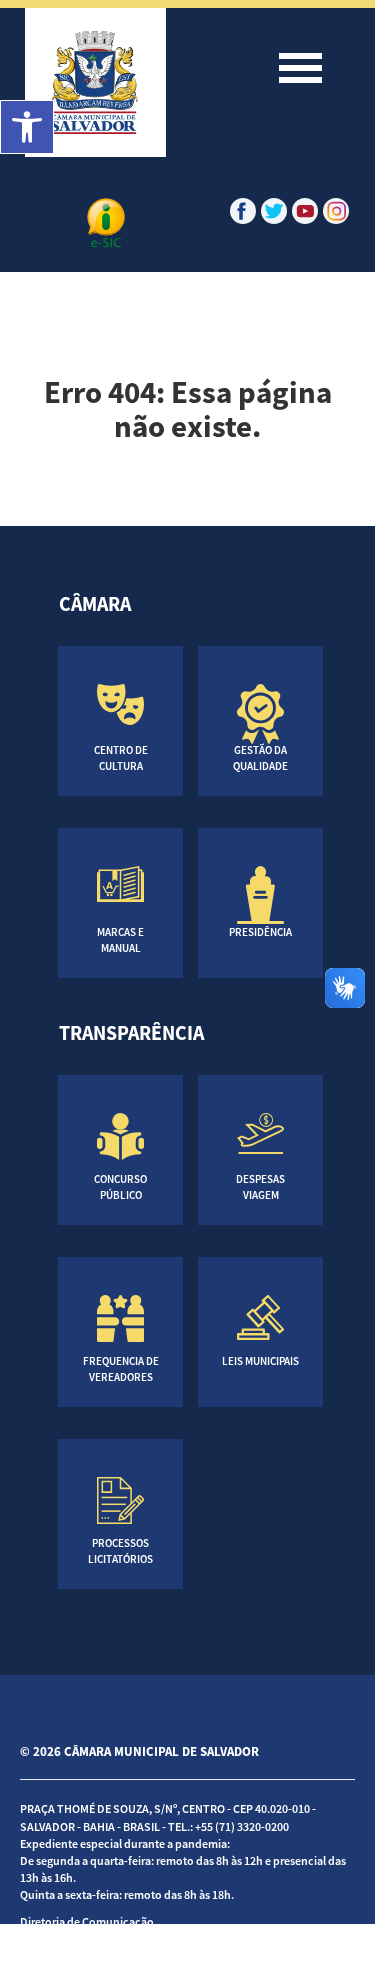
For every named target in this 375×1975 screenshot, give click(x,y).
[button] (27, 127)
